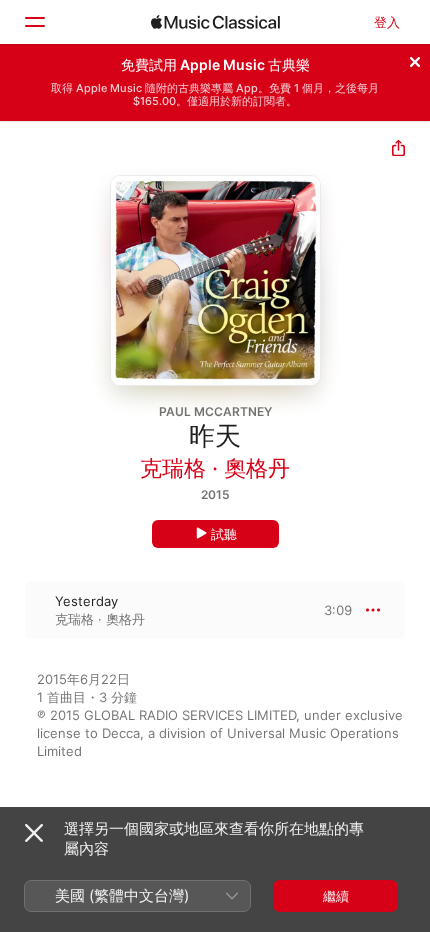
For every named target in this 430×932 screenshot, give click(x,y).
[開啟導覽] (34, 22)
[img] (215, 22)
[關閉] (415, 59)
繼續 (336, 896)
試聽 (224, 534)
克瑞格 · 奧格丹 (215, 468)
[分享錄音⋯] (398, 150)
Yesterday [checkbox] (86, 601)
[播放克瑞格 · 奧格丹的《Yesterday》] (13, 610)
